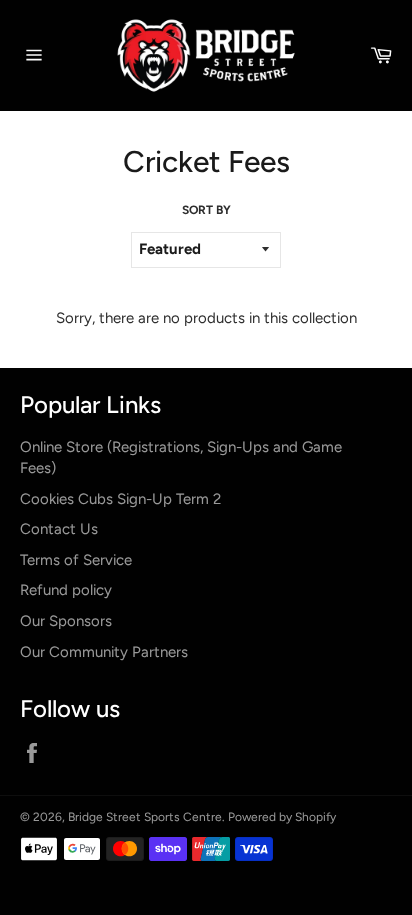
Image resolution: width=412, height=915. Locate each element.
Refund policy (66, 590)
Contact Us (59, 529)
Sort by (206, 210)
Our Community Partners (104, 652)
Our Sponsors (66, 621)
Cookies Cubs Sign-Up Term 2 (120, 499)
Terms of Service (76, 560)
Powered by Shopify (282, 817)
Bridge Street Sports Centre (145, 817)
